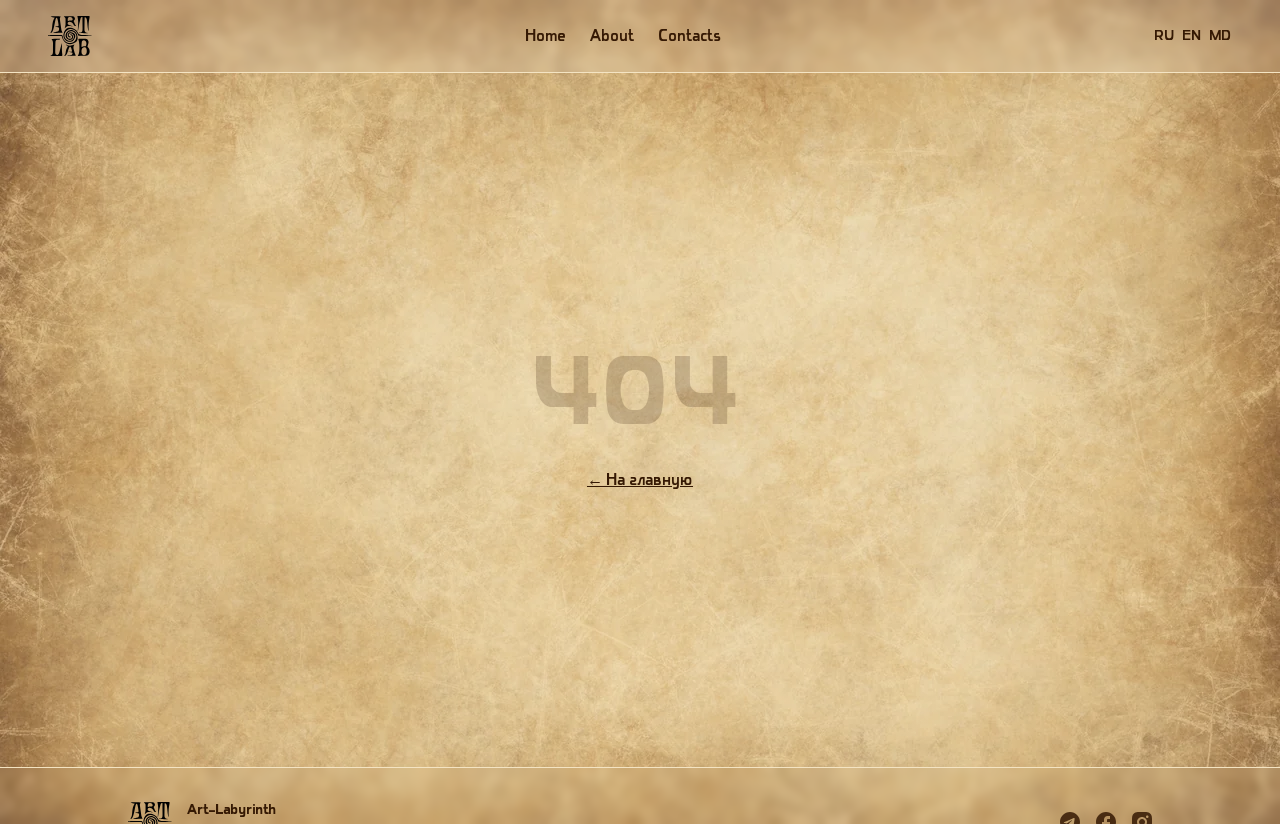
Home (546, 36)
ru (1165, 36)
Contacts (690, 36)
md (1221, 36)
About (613, 36)
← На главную (640, 480)
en (1192, 36)
